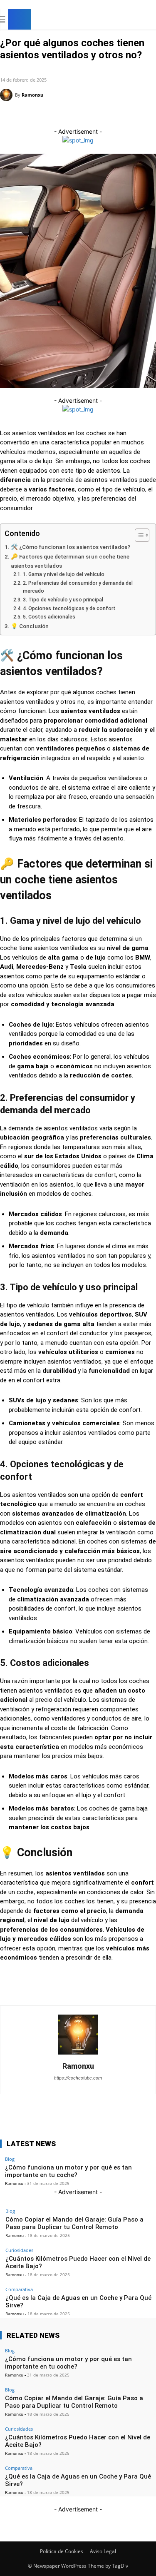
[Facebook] (110, 20)
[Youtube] (149, 20)
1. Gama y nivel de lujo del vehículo (63, 574)
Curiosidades (19, 67)
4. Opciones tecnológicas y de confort (69, 608)
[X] (136, 20)
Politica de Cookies (62, 2551)
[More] (130, 116)
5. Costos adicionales (49, 617)
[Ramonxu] (7, 95)
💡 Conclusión (30, 626)
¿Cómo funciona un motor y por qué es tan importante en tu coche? (68, 2363)
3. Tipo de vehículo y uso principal (63, 600)
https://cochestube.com (78, 2078)
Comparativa (19, 2289)
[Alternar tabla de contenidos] (138, 535)
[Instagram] (123, 20)
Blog (10, 2211)
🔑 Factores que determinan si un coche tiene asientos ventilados (70, 561)
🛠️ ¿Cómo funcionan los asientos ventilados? (71, 547)
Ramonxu (32, 95)
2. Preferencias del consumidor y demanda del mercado (78, 587)
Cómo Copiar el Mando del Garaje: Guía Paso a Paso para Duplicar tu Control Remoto (74, 2223)
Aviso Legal (103, 2551)
